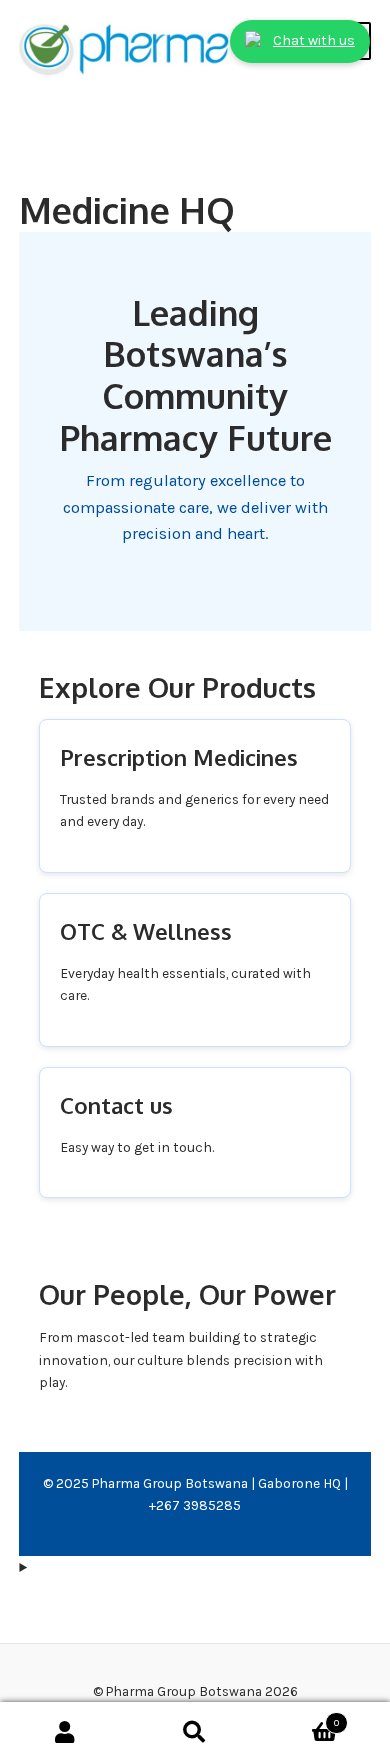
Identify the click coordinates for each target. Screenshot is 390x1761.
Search (195, 1732)
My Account (65, 1732)
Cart (299, 1717)
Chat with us (314, 40)
